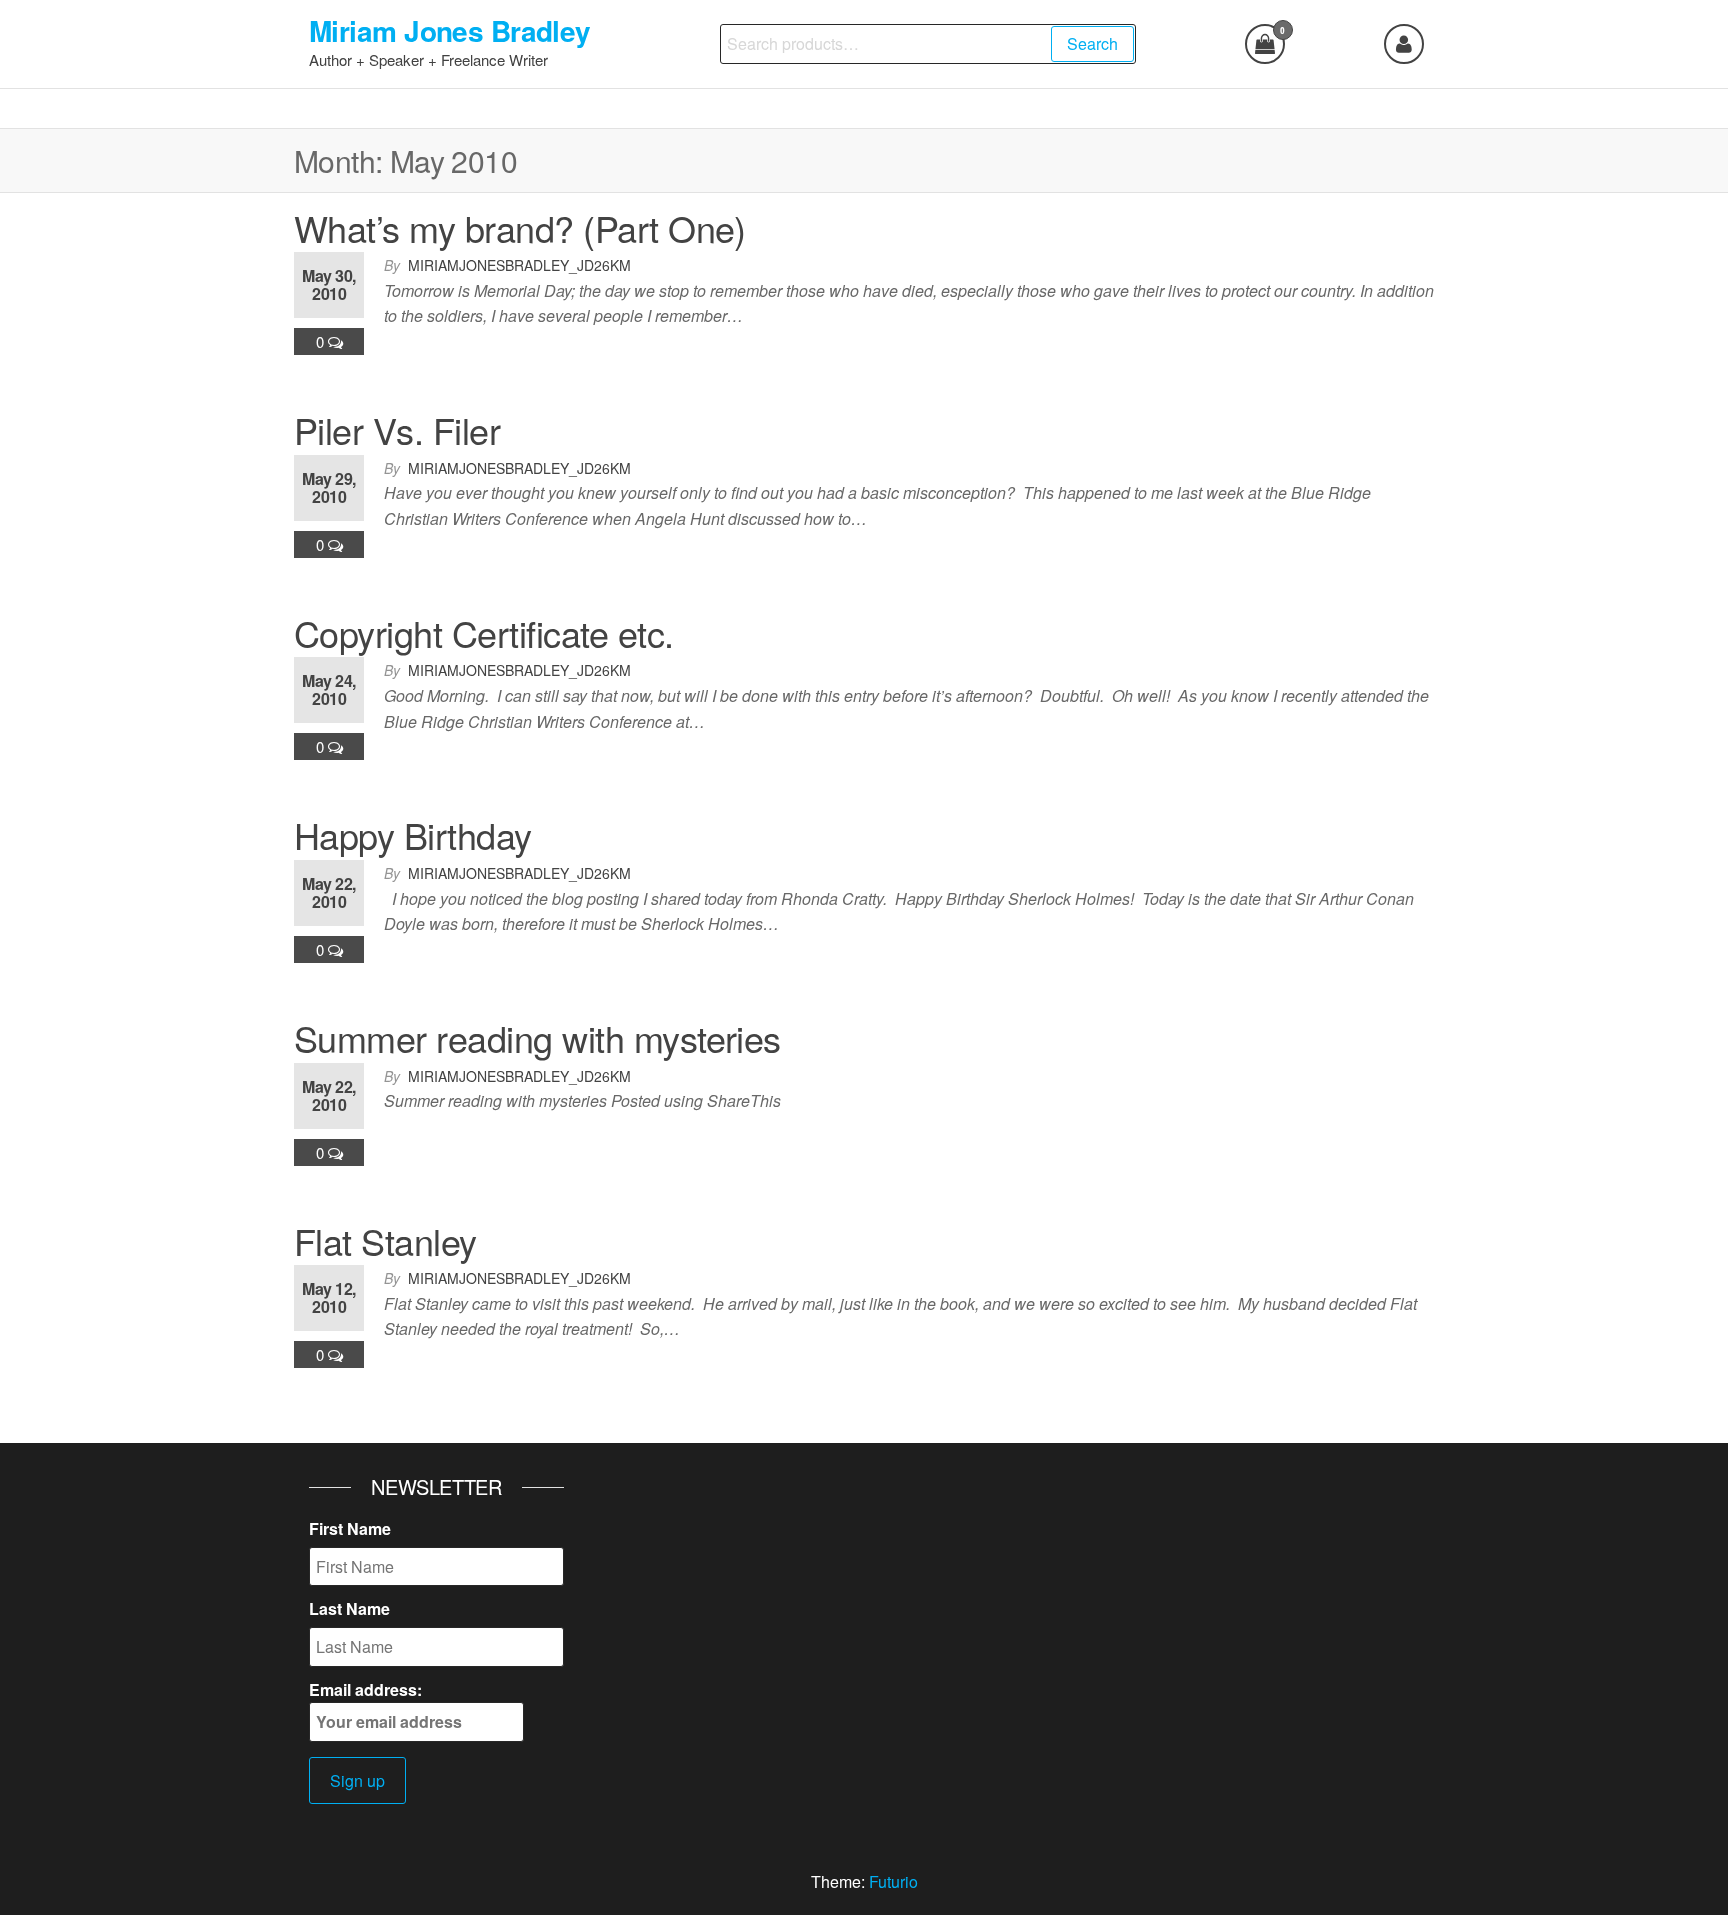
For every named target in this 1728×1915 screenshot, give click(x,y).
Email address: (365, 1689)
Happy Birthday (413, 834)
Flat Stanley (385, 1240)
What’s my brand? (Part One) (520, 227)
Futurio (893, 1881)
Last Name (349, 1608)
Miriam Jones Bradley (450, 30)
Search (1092, 43)
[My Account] (1404, 44)
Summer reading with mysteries (537, 1037)
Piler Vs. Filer (397, 429)
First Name (350, 1528)
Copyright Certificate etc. (483, 632)
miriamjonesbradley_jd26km (519, 265)
